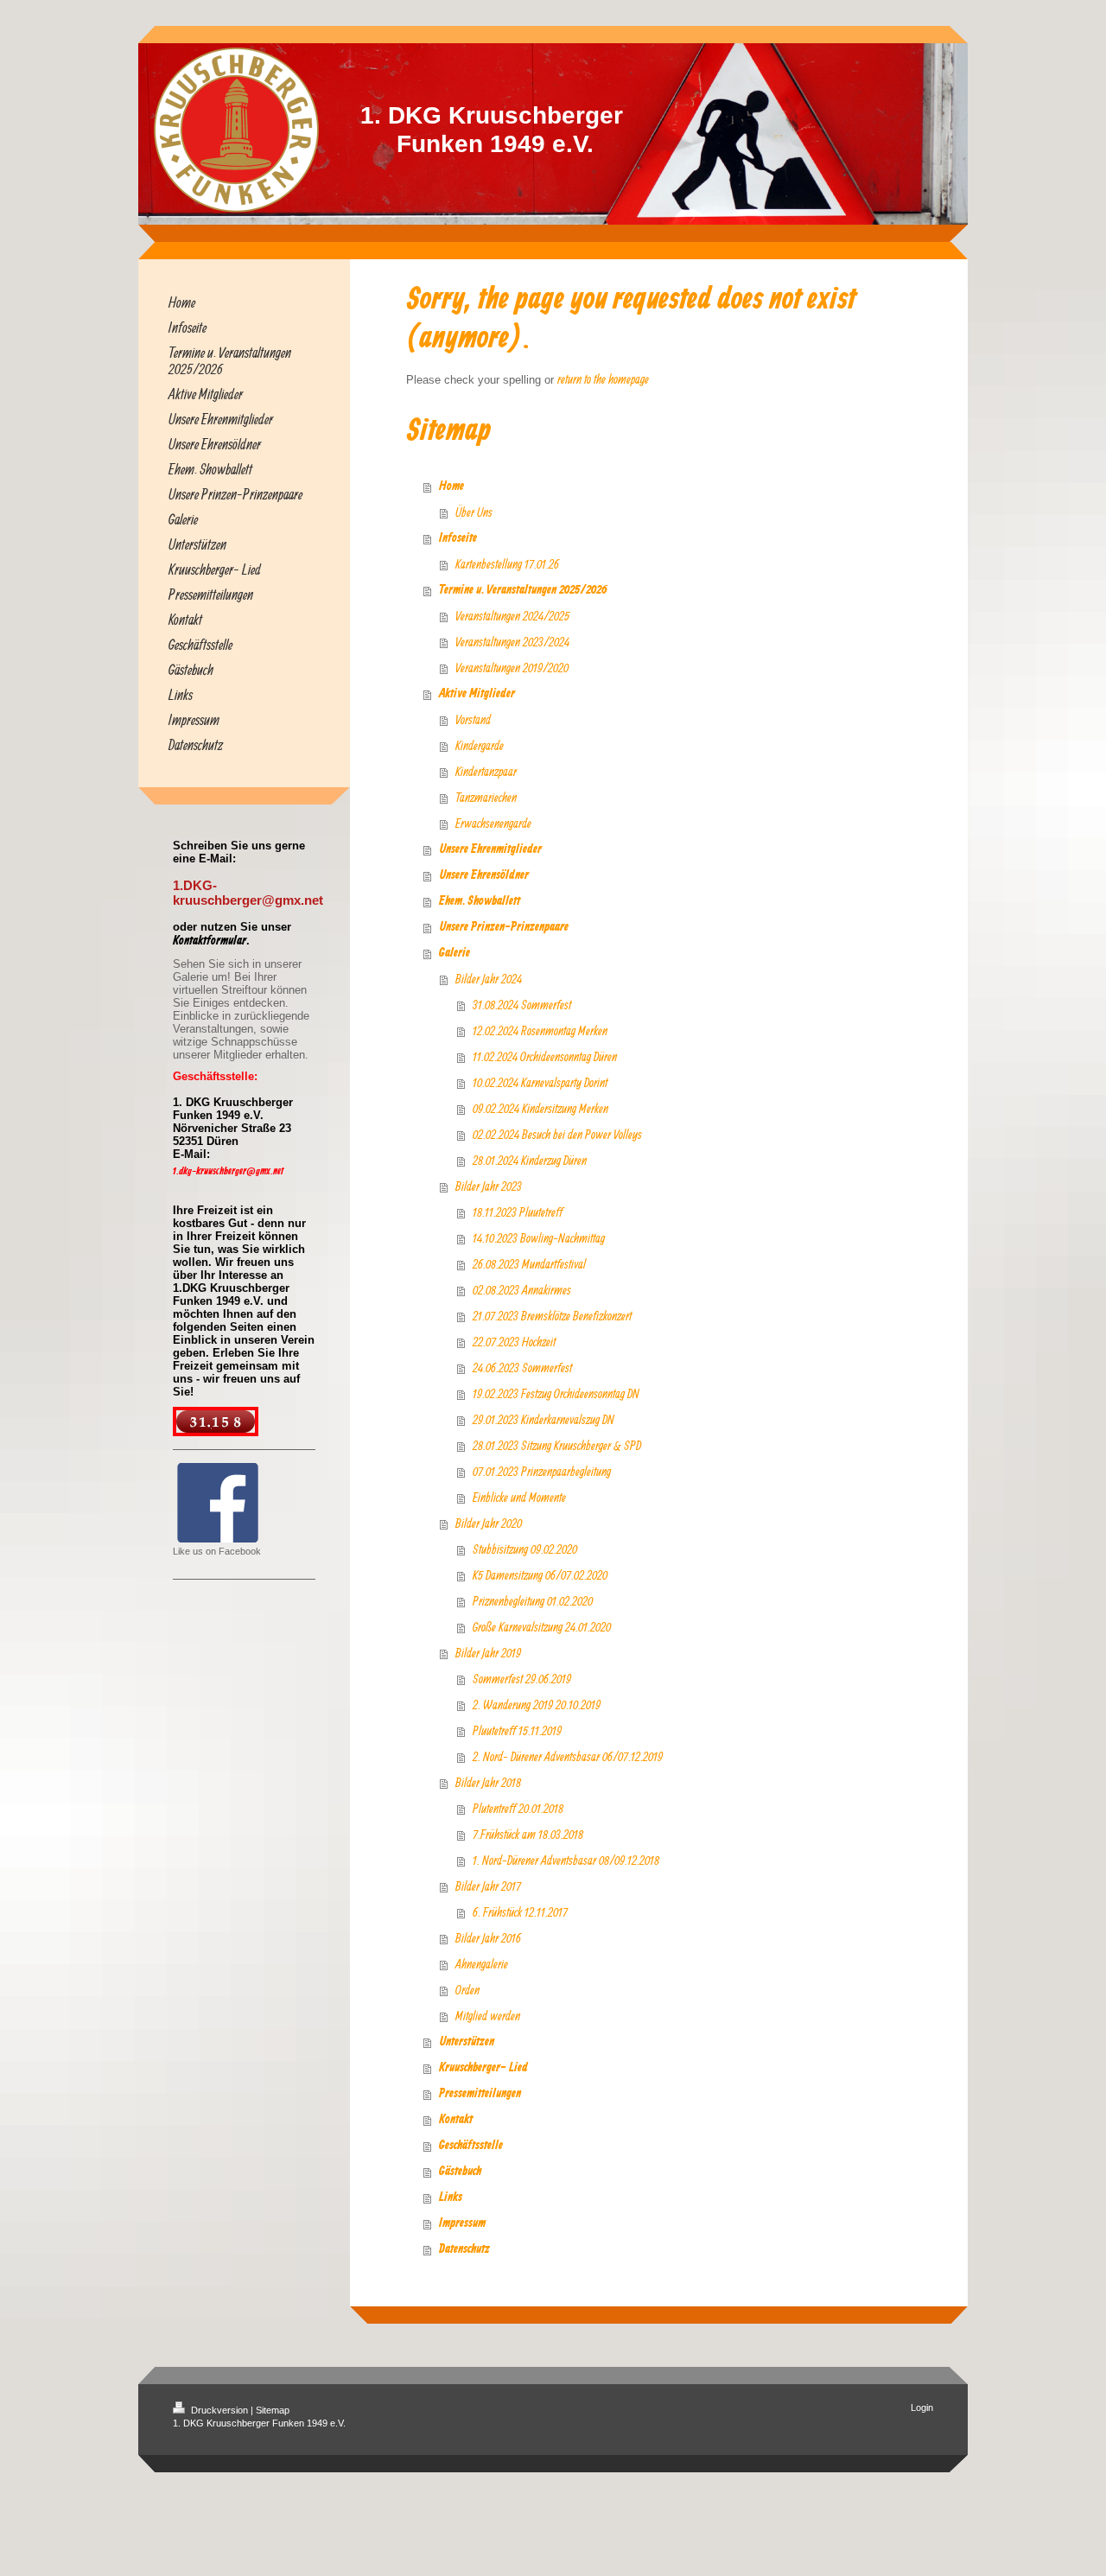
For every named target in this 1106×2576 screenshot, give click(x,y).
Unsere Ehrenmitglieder (490, 849)
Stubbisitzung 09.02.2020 (525, 1549)
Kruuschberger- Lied (483, 2068)
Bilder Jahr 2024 (489, 979)
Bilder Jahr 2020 (489, 1523)
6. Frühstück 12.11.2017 (520, 1912)
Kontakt (456, 2120)
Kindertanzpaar (486, 771)
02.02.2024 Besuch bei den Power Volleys (557, 1134)
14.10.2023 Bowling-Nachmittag (539, 1238)
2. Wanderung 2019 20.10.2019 (537, 1705)
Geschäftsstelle (471, 2146)
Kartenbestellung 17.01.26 (507, 564)
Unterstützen (467, 2042)
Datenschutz (464, 2249)
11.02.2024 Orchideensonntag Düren (545, 1056)
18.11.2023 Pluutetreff (518, 1212)
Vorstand (473, 719)
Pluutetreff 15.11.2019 (517, 1730)
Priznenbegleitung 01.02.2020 (533, 1601)
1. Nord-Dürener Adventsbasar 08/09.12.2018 (566, 1860)
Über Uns (474, 512)
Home (451, 487)
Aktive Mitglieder (477, 694)
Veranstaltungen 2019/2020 (512, 668)
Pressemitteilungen (480, 2094)
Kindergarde (480, 745)
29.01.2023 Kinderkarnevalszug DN (543, 1419)
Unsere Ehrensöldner (484, 875)
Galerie (454, 953)
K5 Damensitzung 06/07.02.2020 (540, 1575)
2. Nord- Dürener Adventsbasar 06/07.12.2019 (568, 1756)
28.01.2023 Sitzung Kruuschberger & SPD (557, 1445)
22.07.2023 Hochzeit (514, 1342)
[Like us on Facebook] (218, 1503)
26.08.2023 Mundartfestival (529, 1264)
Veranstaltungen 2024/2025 (512, 616)
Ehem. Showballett (480, 901)
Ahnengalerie (482, 1964)
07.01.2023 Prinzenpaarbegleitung (542, 1471)
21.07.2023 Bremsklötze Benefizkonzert (552, 1316)
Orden (467, 1990)
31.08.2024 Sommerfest (522, 1005)
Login (922, 2407)
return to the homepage (603, 379)
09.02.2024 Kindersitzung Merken (540, 1108)
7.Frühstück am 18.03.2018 (528, 1834)
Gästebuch (460, 2172)
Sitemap (273, 2410)
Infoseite (458, 538)
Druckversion (219, 2410)
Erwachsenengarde (493, 823)
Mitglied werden (488, 2016)
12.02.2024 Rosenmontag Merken (540, 1030)
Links (451, 2198)
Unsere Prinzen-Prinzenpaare (504, 927)
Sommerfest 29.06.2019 (522, 1679)
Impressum (462, 2223)
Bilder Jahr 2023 (489, 1186)
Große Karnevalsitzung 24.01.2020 (542, 1627)
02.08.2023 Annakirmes (522, 1290)
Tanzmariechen (486, 797)
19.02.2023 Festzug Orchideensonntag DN (556, 1393)
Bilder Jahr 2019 (488, 1653)
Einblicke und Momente (519, 1497)
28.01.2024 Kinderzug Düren (530, 1160)
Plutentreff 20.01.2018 (518, 1808)
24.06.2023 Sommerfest (522, 1368)
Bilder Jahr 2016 (488, 1938)
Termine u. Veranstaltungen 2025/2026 (523, 590)
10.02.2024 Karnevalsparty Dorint (540, 1082)
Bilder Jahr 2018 (488, 1782)
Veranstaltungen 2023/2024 (512, 642)
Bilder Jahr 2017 (488, 1886)
